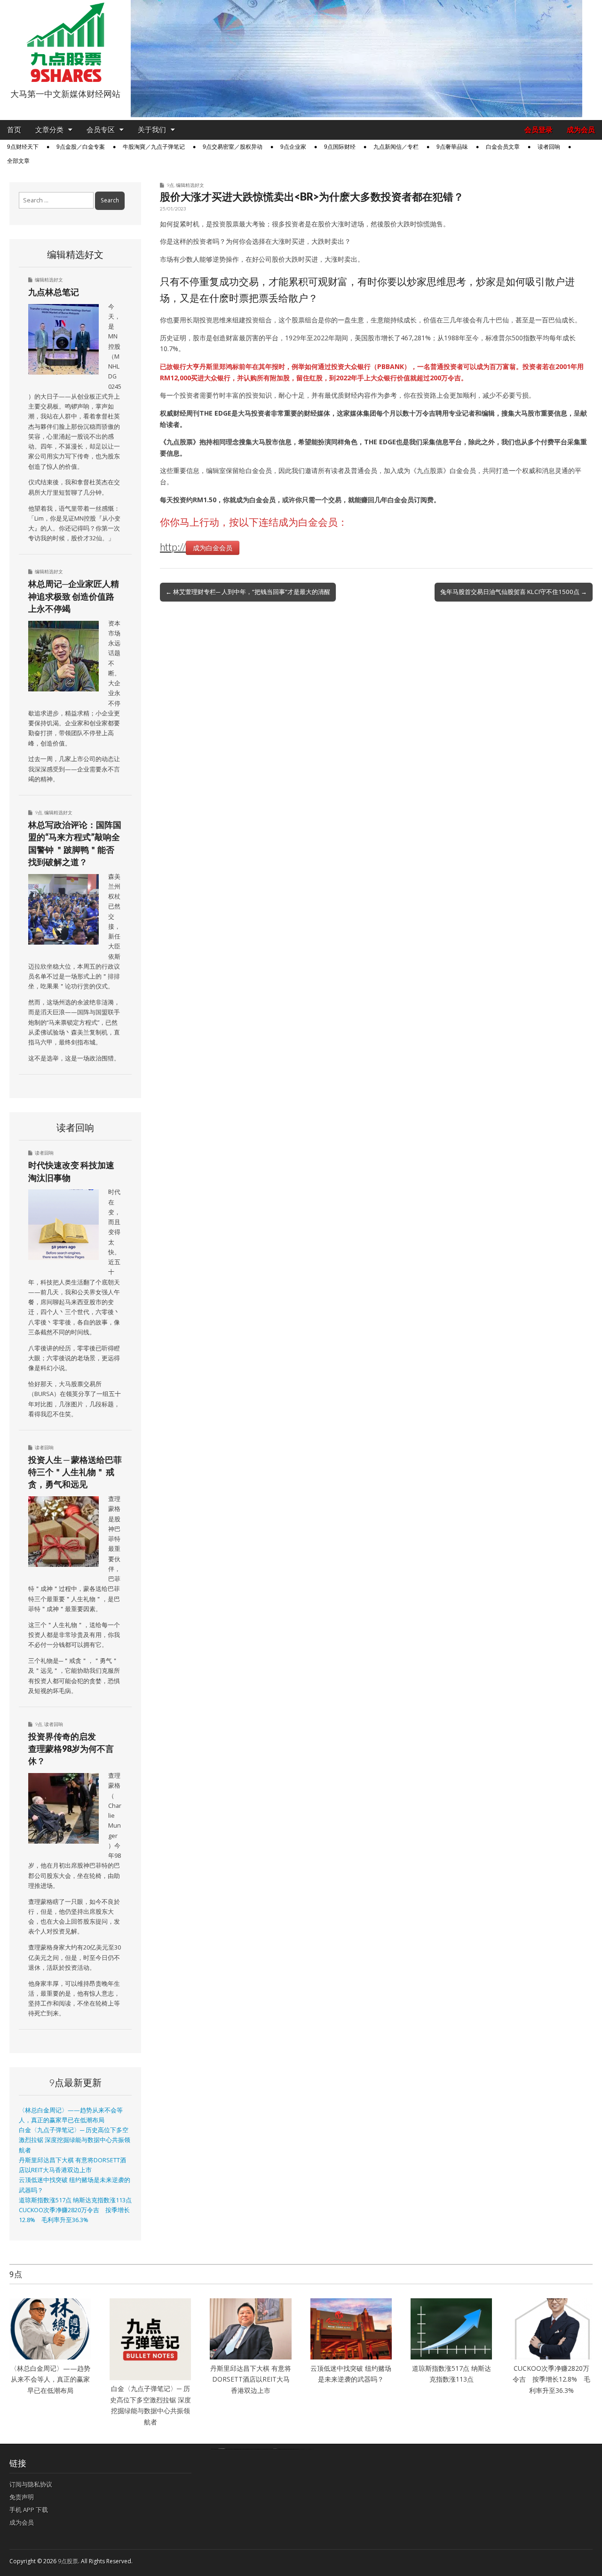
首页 (14, 130)
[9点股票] (65, 42)
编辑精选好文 (190, 185)
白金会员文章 (503, 147)
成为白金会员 (213, 548)
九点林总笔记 (54, 292)
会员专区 (101, 130)
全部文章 (18, 161)
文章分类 (49, 130)
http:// (173, 547)
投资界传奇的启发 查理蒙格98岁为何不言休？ (71, 1749)
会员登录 (539, 130)
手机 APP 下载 (29, 2510)
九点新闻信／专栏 (396, 147)
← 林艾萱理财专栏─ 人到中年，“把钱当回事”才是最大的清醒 (248, 592)
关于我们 (152, 130)
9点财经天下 (23, 147)
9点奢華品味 (452, 147)
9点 (170, 185)
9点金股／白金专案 (81, 147)
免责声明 (22, 2497)
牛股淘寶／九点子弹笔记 (154, 147)
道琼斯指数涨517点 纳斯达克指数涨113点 (75, 2200)
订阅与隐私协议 (31, 2484)
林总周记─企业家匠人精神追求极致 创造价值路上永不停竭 (74, 596)
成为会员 (581, 130)
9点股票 (68, 2561)
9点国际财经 (340, 147)
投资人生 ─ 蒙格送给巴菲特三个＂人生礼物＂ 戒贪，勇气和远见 (75, 1472)
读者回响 (549, 147)
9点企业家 (293, 147)
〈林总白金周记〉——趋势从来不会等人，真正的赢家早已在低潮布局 (50, 2379)
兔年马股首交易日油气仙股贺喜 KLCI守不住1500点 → (514, 592)
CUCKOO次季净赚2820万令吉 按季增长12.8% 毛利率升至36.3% (551, 2379)
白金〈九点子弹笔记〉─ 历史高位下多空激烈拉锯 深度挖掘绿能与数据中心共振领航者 (75, 2140)
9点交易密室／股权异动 (233, 147)
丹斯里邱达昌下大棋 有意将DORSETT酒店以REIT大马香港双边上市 (251, 2379)
